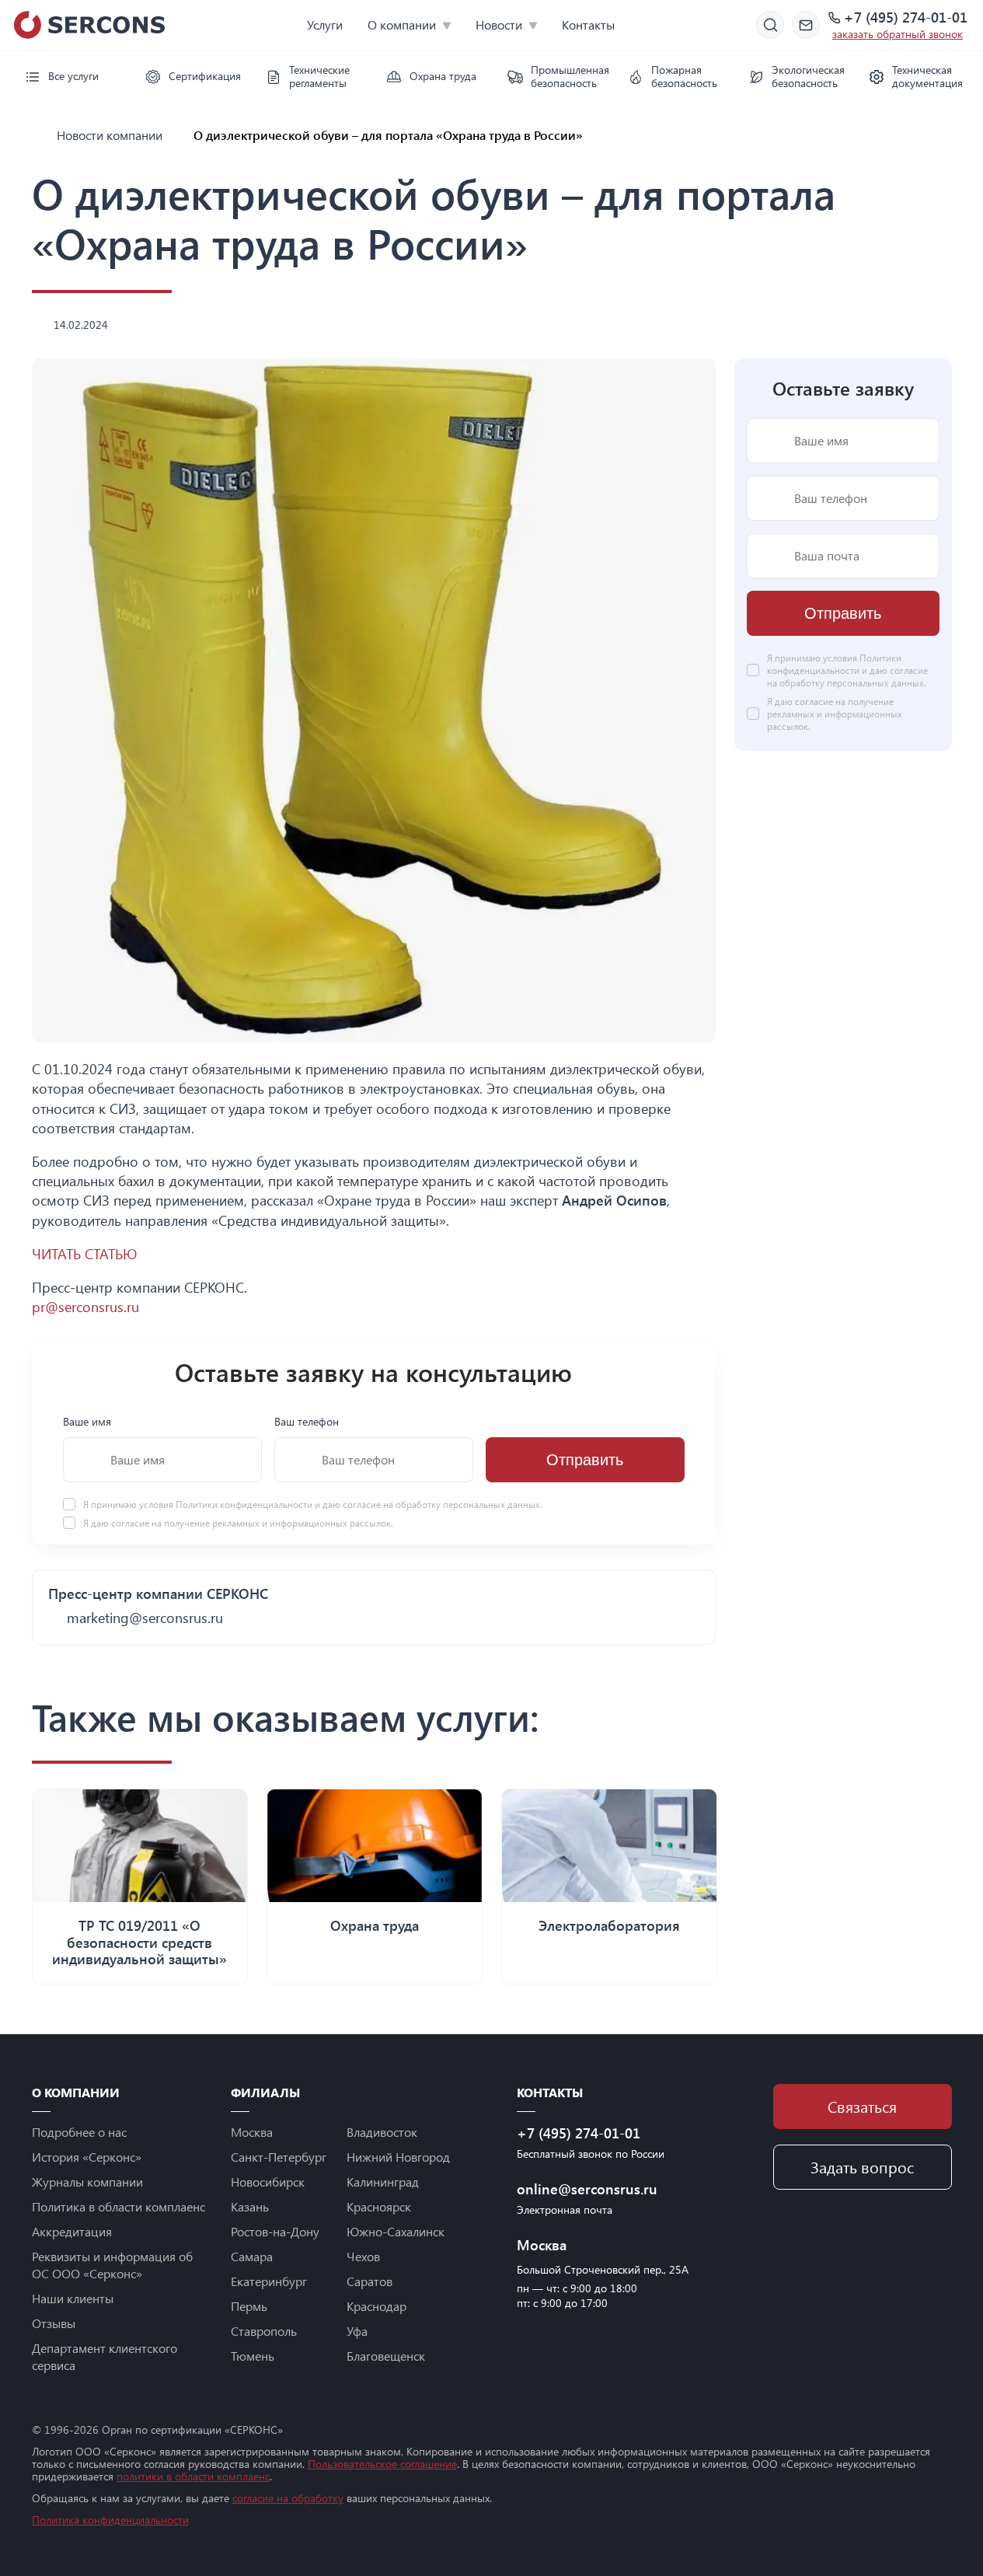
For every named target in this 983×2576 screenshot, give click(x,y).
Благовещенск (386, 2356)
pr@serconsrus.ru (85, 1307)
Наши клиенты (73, 2298)
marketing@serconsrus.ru (145, 1618)
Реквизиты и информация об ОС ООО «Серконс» (112, 2265)
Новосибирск (268, 2182)
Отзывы (54, 2323)
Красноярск (379, 2206)
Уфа (357, 2331)
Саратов (369, 2281)
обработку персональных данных (468, 1504)
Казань (250, 2206)
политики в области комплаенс (193, 2476)
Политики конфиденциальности (245, 1504)
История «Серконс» (87, 2157)
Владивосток (382, 2132)
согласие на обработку (288, 2498)
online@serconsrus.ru (587, 2189)
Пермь (249, 2306)
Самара (252, 2256)
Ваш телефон (307, 1421)
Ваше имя (87, 1421)
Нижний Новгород (398, 2157)
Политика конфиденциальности (110, 2520)
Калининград (383, 2182)
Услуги (325, 24)
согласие (130, 1523)
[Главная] (38, 135)
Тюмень (253, 2356)
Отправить (585, 1460)
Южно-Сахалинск (396, 2231)
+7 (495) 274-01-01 (906, 18)
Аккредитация (72, 2231)
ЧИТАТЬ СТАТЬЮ (84, 1254)
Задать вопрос (862, 2167)
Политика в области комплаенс (119, 2206)
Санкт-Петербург (279, 2157)
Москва (252, 2132)
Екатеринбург (269, 2281)
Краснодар (376, 2306)
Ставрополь (264, 2331)
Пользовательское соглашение (382, 2464)
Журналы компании (87, 2182)
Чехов (363, 2256)
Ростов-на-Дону (275, 2231)
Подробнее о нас (79, 2132)
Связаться (862, 2106)
